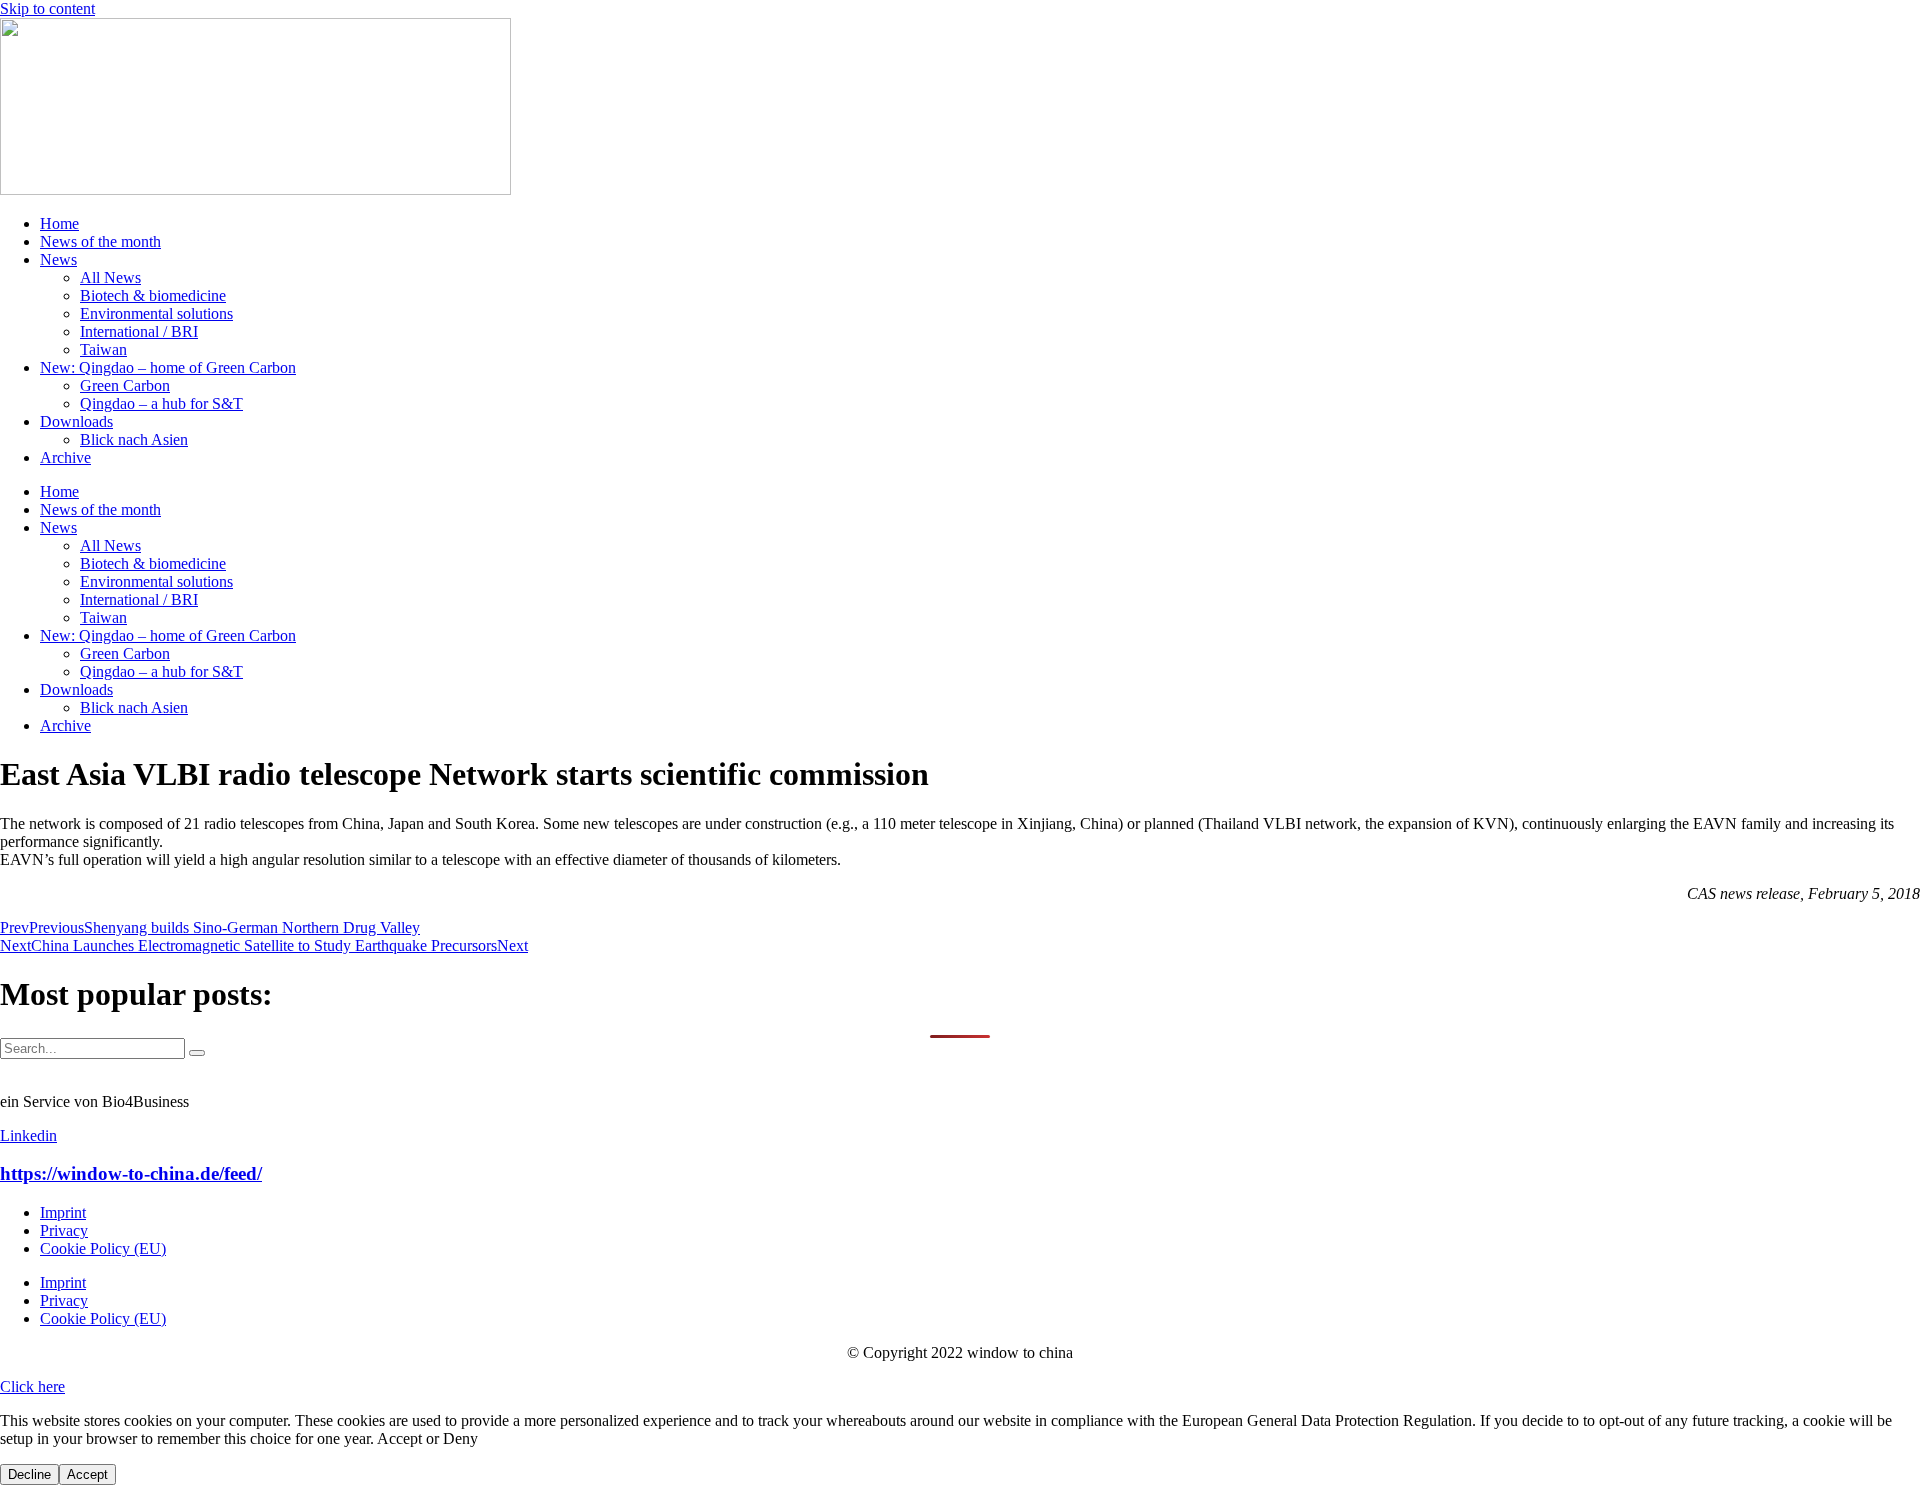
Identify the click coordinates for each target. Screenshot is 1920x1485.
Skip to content (47, 8)
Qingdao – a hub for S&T (161, 403)
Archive (65, 457)
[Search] (197, 1053)
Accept (87, 1474)
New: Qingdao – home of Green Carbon (168, 367)
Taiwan (103, 349)
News (58, 259)
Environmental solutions (156, 313)
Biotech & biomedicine (153, 295)
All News (110, 277)
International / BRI (139, 331)
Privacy (64, 1230)
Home (59, 223)
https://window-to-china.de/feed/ (131, 1173)
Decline (29, 1474)
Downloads (76, 421)
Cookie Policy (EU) (103, 1248)
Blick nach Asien (134, 439)
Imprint (63, 1212)
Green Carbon (125, 385)
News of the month (100, 241)
